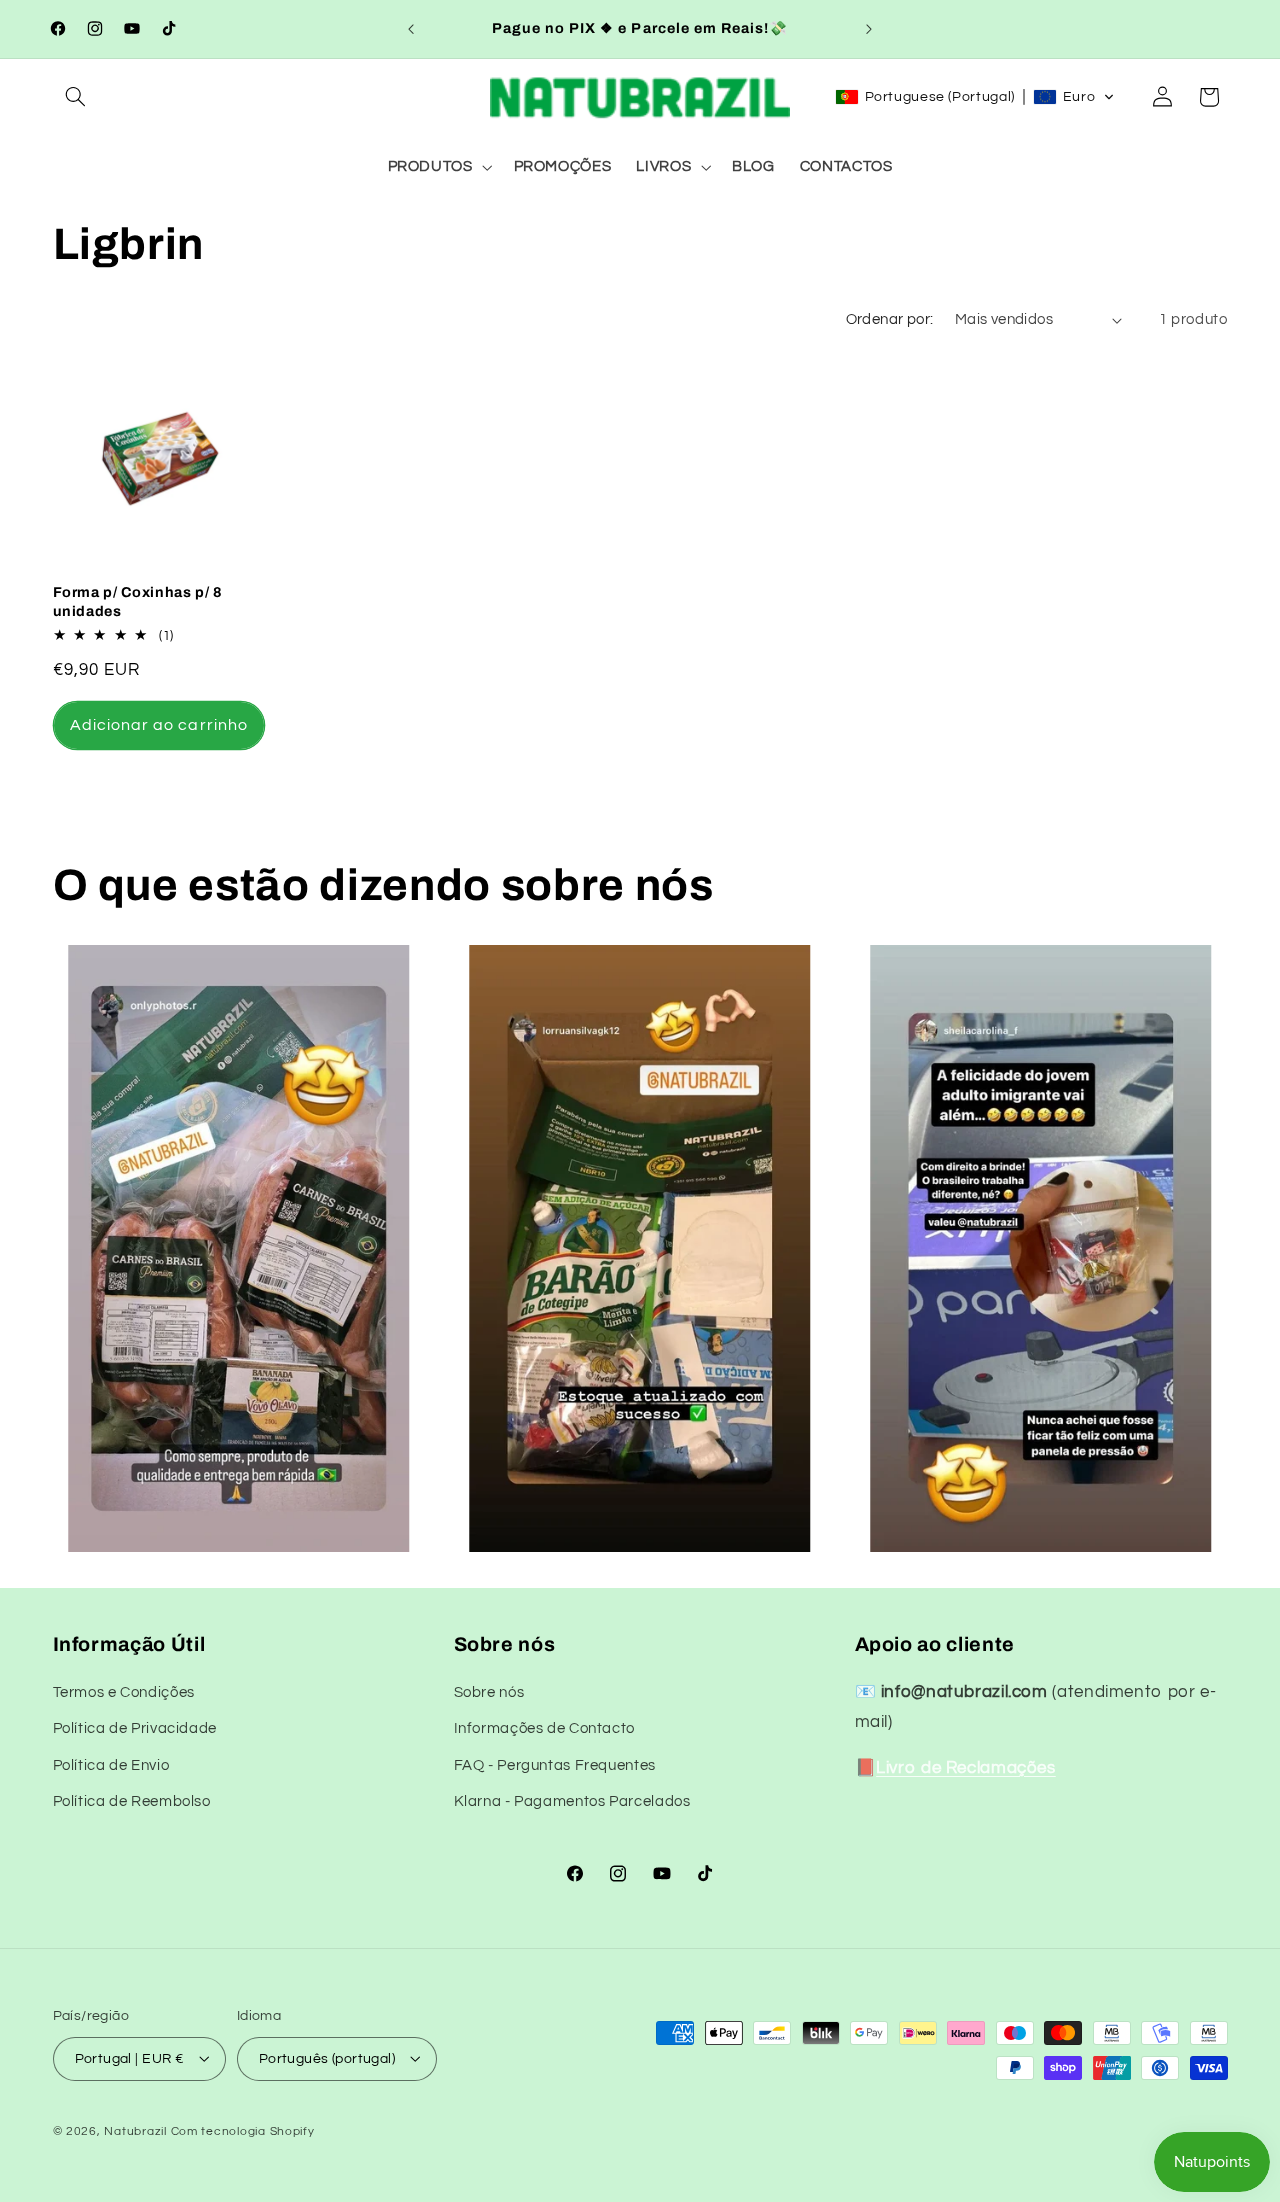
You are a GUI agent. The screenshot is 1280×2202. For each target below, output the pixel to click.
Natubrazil (135, 2130)
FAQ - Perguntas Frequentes (555, 1765)
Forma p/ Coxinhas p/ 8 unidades (138, 601)
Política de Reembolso (132, 1802)
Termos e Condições (124, 1692)
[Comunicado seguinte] (869, 29)
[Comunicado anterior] (411, 29)
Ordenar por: (890, 319)
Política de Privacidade (135, 1729)
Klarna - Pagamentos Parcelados (572, 1802)
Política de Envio (111, 1765)
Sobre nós (489, 1692)
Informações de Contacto (545, 1729)
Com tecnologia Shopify (243, 2130)
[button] (76, 97)
